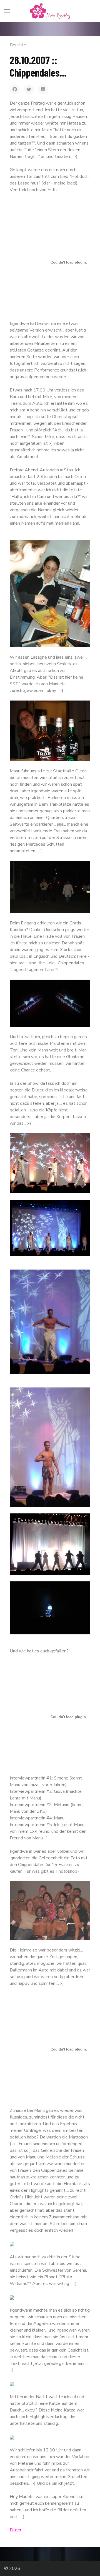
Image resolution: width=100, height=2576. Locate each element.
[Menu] (7, 11)
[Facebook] (15, 89)
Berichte (18, 45)
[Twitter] (29, 89)
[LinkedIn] (43, 89)
